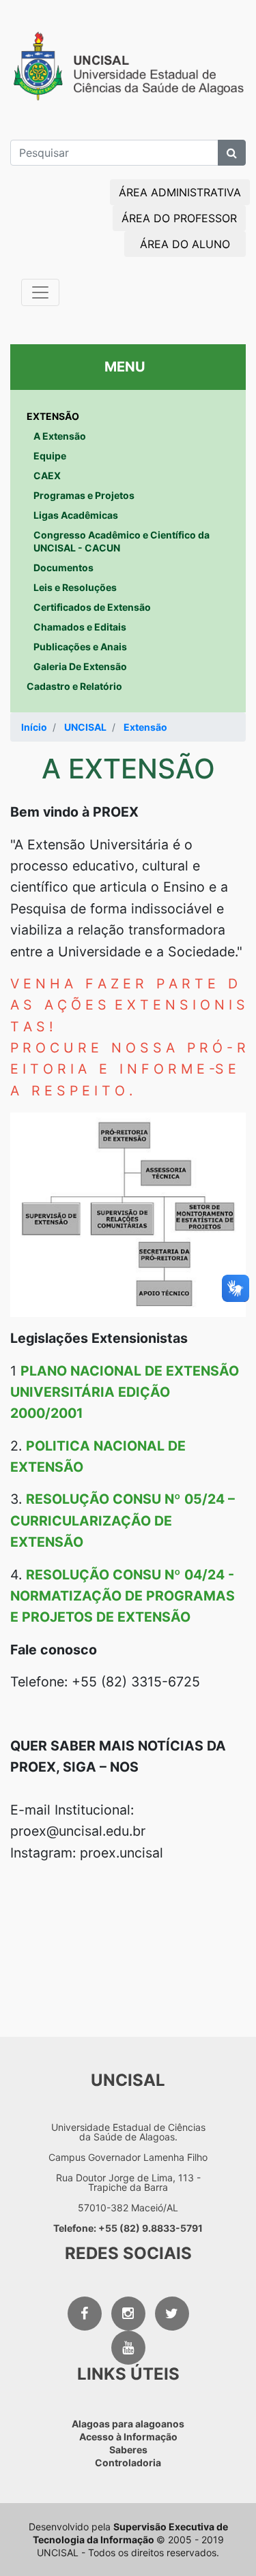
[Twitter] (172, 2314)
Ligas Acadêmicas (76, 515)
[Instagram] (128, 2314)
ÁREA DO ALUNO (185, 244)
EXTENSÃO (53, 416)
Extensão (145, 727)
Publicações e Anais (80, 647)
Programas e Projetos (84, 495)
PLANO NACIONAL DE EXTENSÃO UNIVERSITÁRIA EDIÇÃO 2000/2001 (125, 1392)
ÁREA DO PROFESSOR (179, 218)
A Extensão (60, 436)
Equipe (50, 456)
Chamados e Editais (80, 627)
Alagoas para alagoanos (128, 2424)
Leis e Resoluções (75, 587)
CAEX (47, 475)
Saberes (128, 2450)
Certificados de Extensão (92, 607)
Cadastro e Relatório (74, 686)
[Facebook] (85, 2314)
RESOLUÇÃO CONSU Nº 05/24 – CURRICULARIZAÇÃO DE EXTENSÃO (123, 1520)
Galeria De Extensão (80, 666)
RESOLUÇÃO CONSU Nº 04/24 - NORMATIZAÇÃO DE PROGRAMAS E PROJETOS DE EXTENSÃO (123, 1596)
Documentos (63, 567)
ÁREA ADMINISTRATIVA (180, 192)
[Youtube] (128, 2348)
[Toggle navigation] (40, 292)
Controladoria (128, 2463)
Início (34, 727)
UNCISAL (85, 727)
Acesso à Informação (128, 2437)
